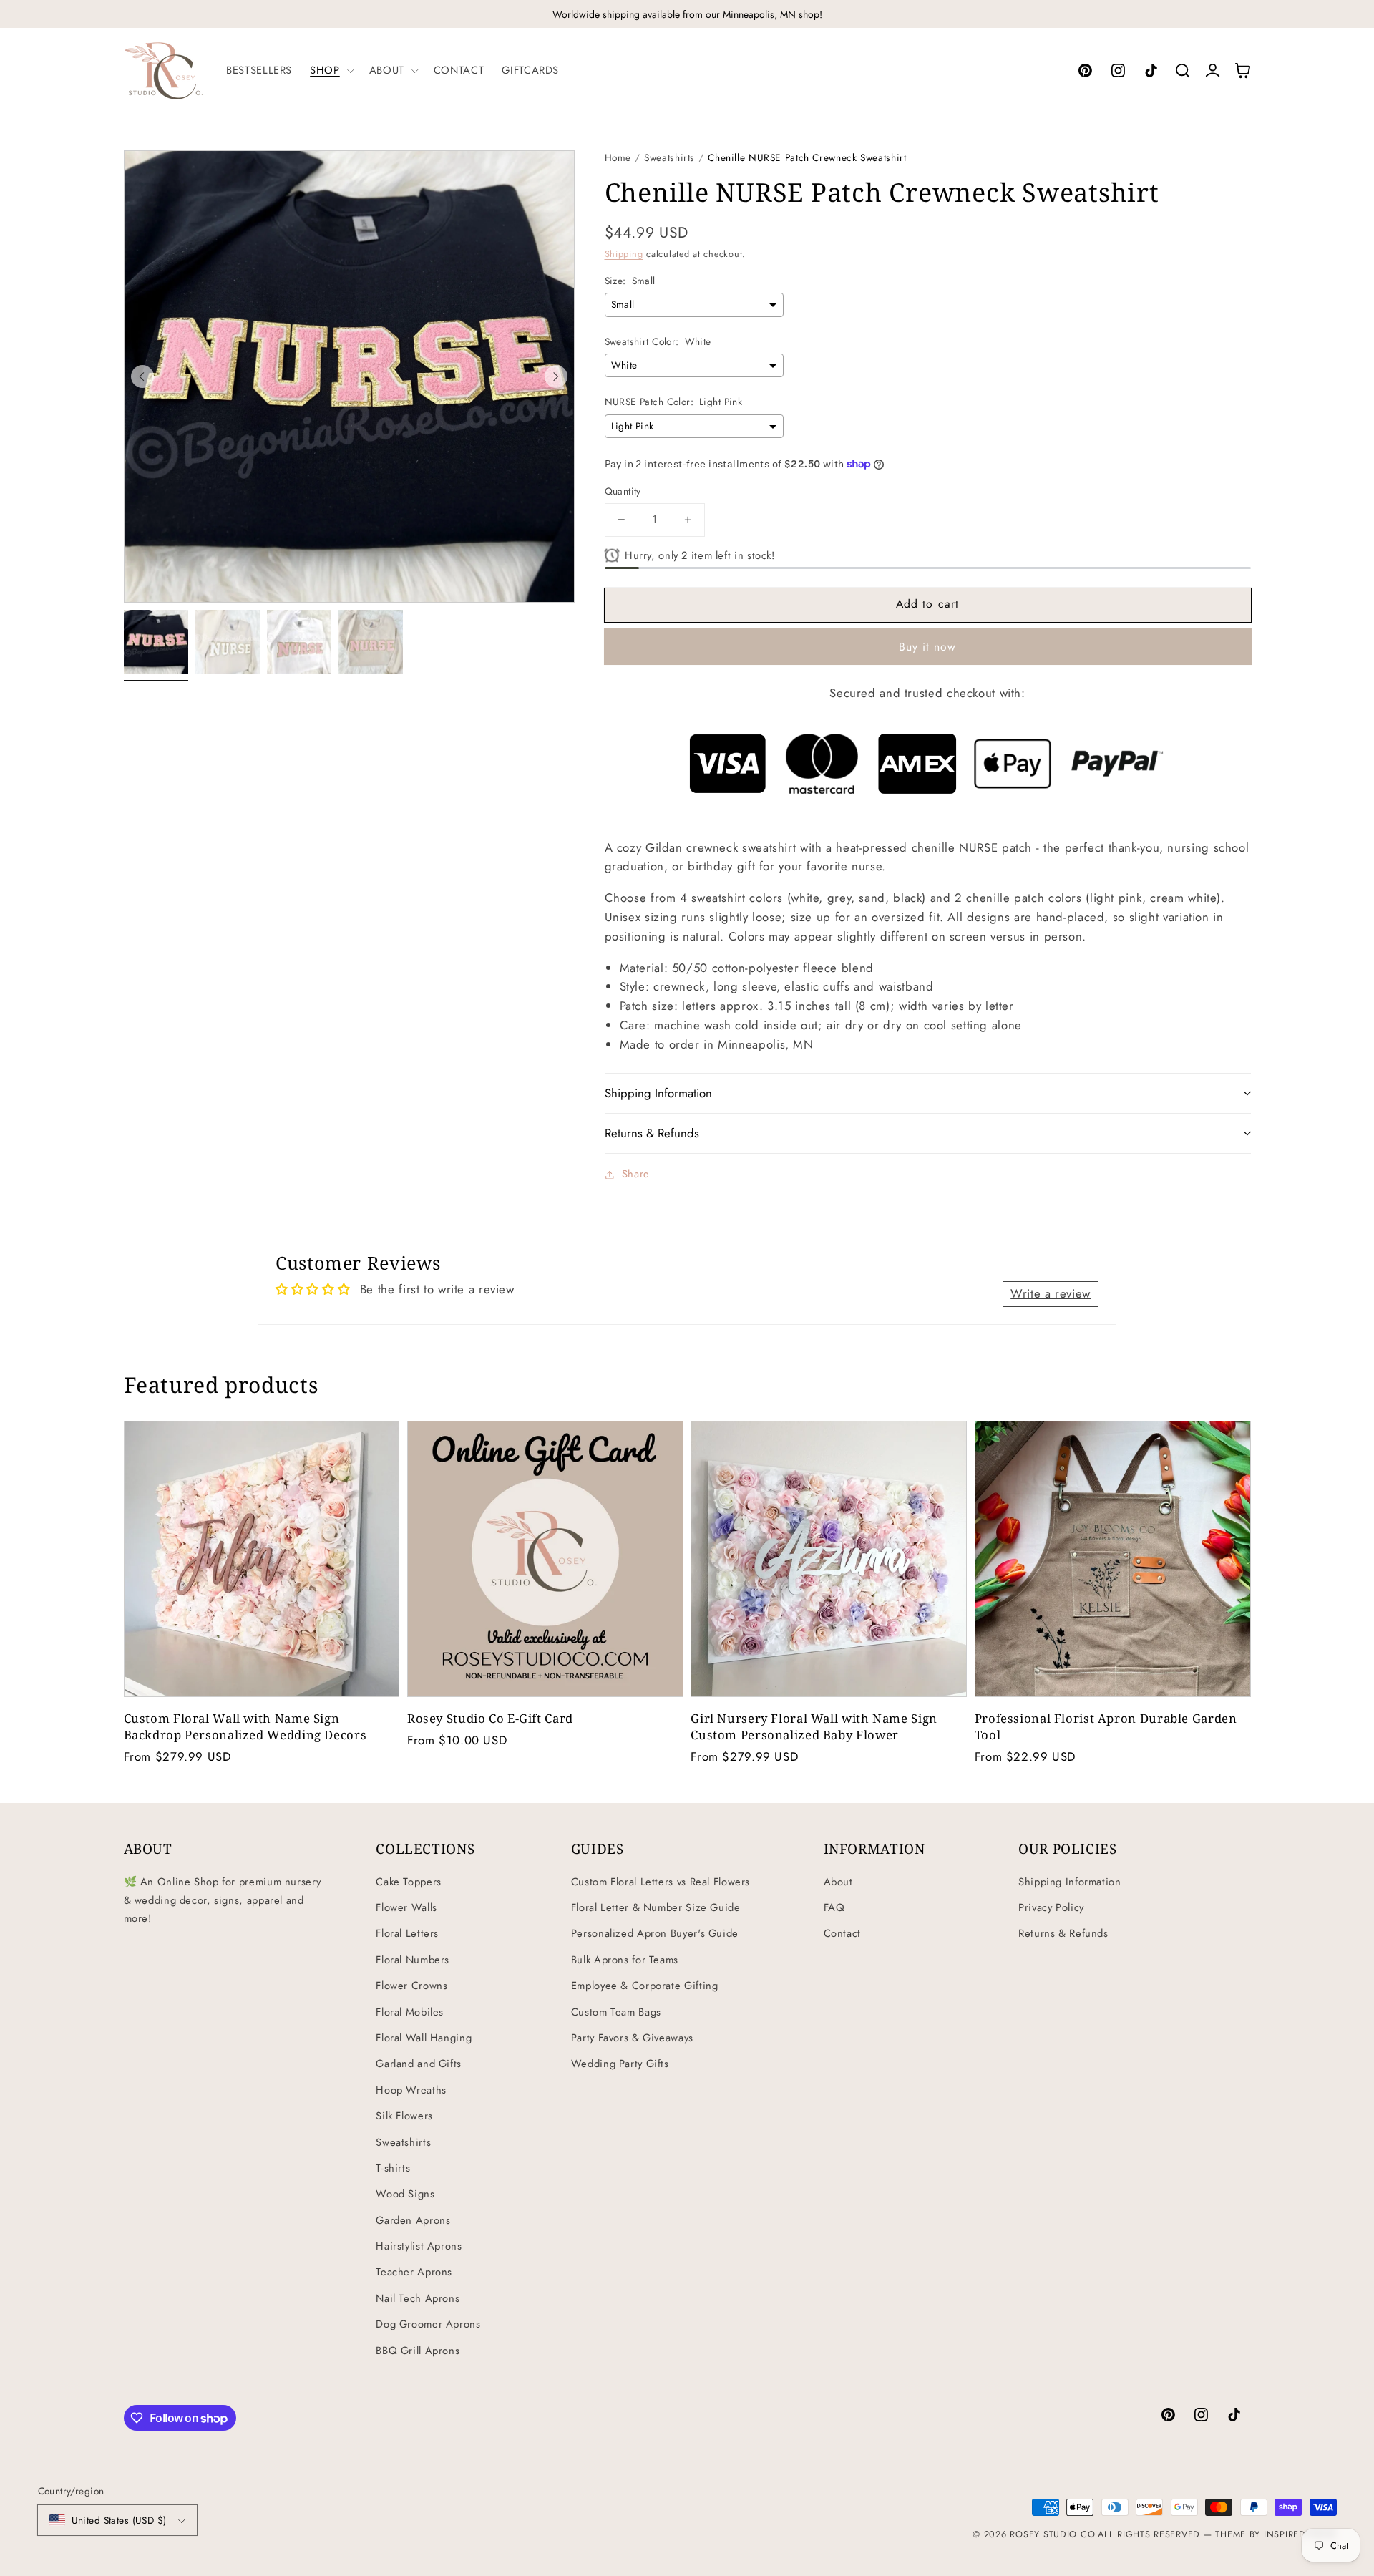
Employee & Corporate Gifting (645, 1986)
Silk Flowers (404, 2116)
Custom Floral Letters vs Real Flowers (661, 1882)
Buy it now (928, 647)
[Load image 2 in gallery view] (228, 642)
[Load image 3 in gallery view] (299, 642)
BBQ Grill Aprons (418, 2351)
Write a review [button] (1051, 1293)
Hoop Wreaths (411, 2090)
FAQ (834, 1907)
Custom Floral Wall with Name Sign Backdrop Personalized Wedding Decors (245, 1726)
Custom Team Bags (616, 2012)
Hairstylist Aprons (419, 2246)
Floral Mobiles (410, 2012)
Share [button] (636, 1174)
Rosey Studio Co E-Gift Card (490, 1718)
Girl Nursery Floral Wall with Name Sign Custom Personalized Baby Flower (814, 1726)
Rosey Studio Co (1052, 2534)
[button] (331, 70)
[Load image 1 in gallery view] (156, 642)
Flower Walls (406, 1907)
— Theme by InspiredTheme (1268, 2534)
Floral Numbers (413, 1960)
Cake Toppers (409, 1882)
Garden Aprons (413, 2220)
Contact (842, 1933)
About (838, 1882)
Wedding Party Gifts (620, 2064)
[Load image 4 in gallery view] (371, 642)
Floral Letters (407, 1933)
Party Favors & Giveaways (632, 2038)
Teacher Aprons (414, 2272)
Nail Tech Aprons (418, 2298)
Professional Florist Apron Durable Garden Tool (1106, 1726)
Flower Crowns (411, 1986)
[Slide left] (142, 376)
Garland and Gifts (419, 2064)
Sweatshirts (669, 157)
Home (618, 157)
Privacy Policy (1051, 1907)
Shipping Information (1070, 1882)
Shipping (624, 254)
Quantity (623, 491)
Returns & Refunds (1063, 1933)
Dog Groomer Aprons (428, 2324)
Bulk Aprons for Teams (625, 1960)
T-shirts (393, 2168)
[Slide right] (556, 376)
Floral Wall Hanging (424, 2038)
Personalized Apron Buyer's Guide (655, 1933)
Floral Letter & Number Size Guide (656, 1907)
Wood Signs (405, 2194)
